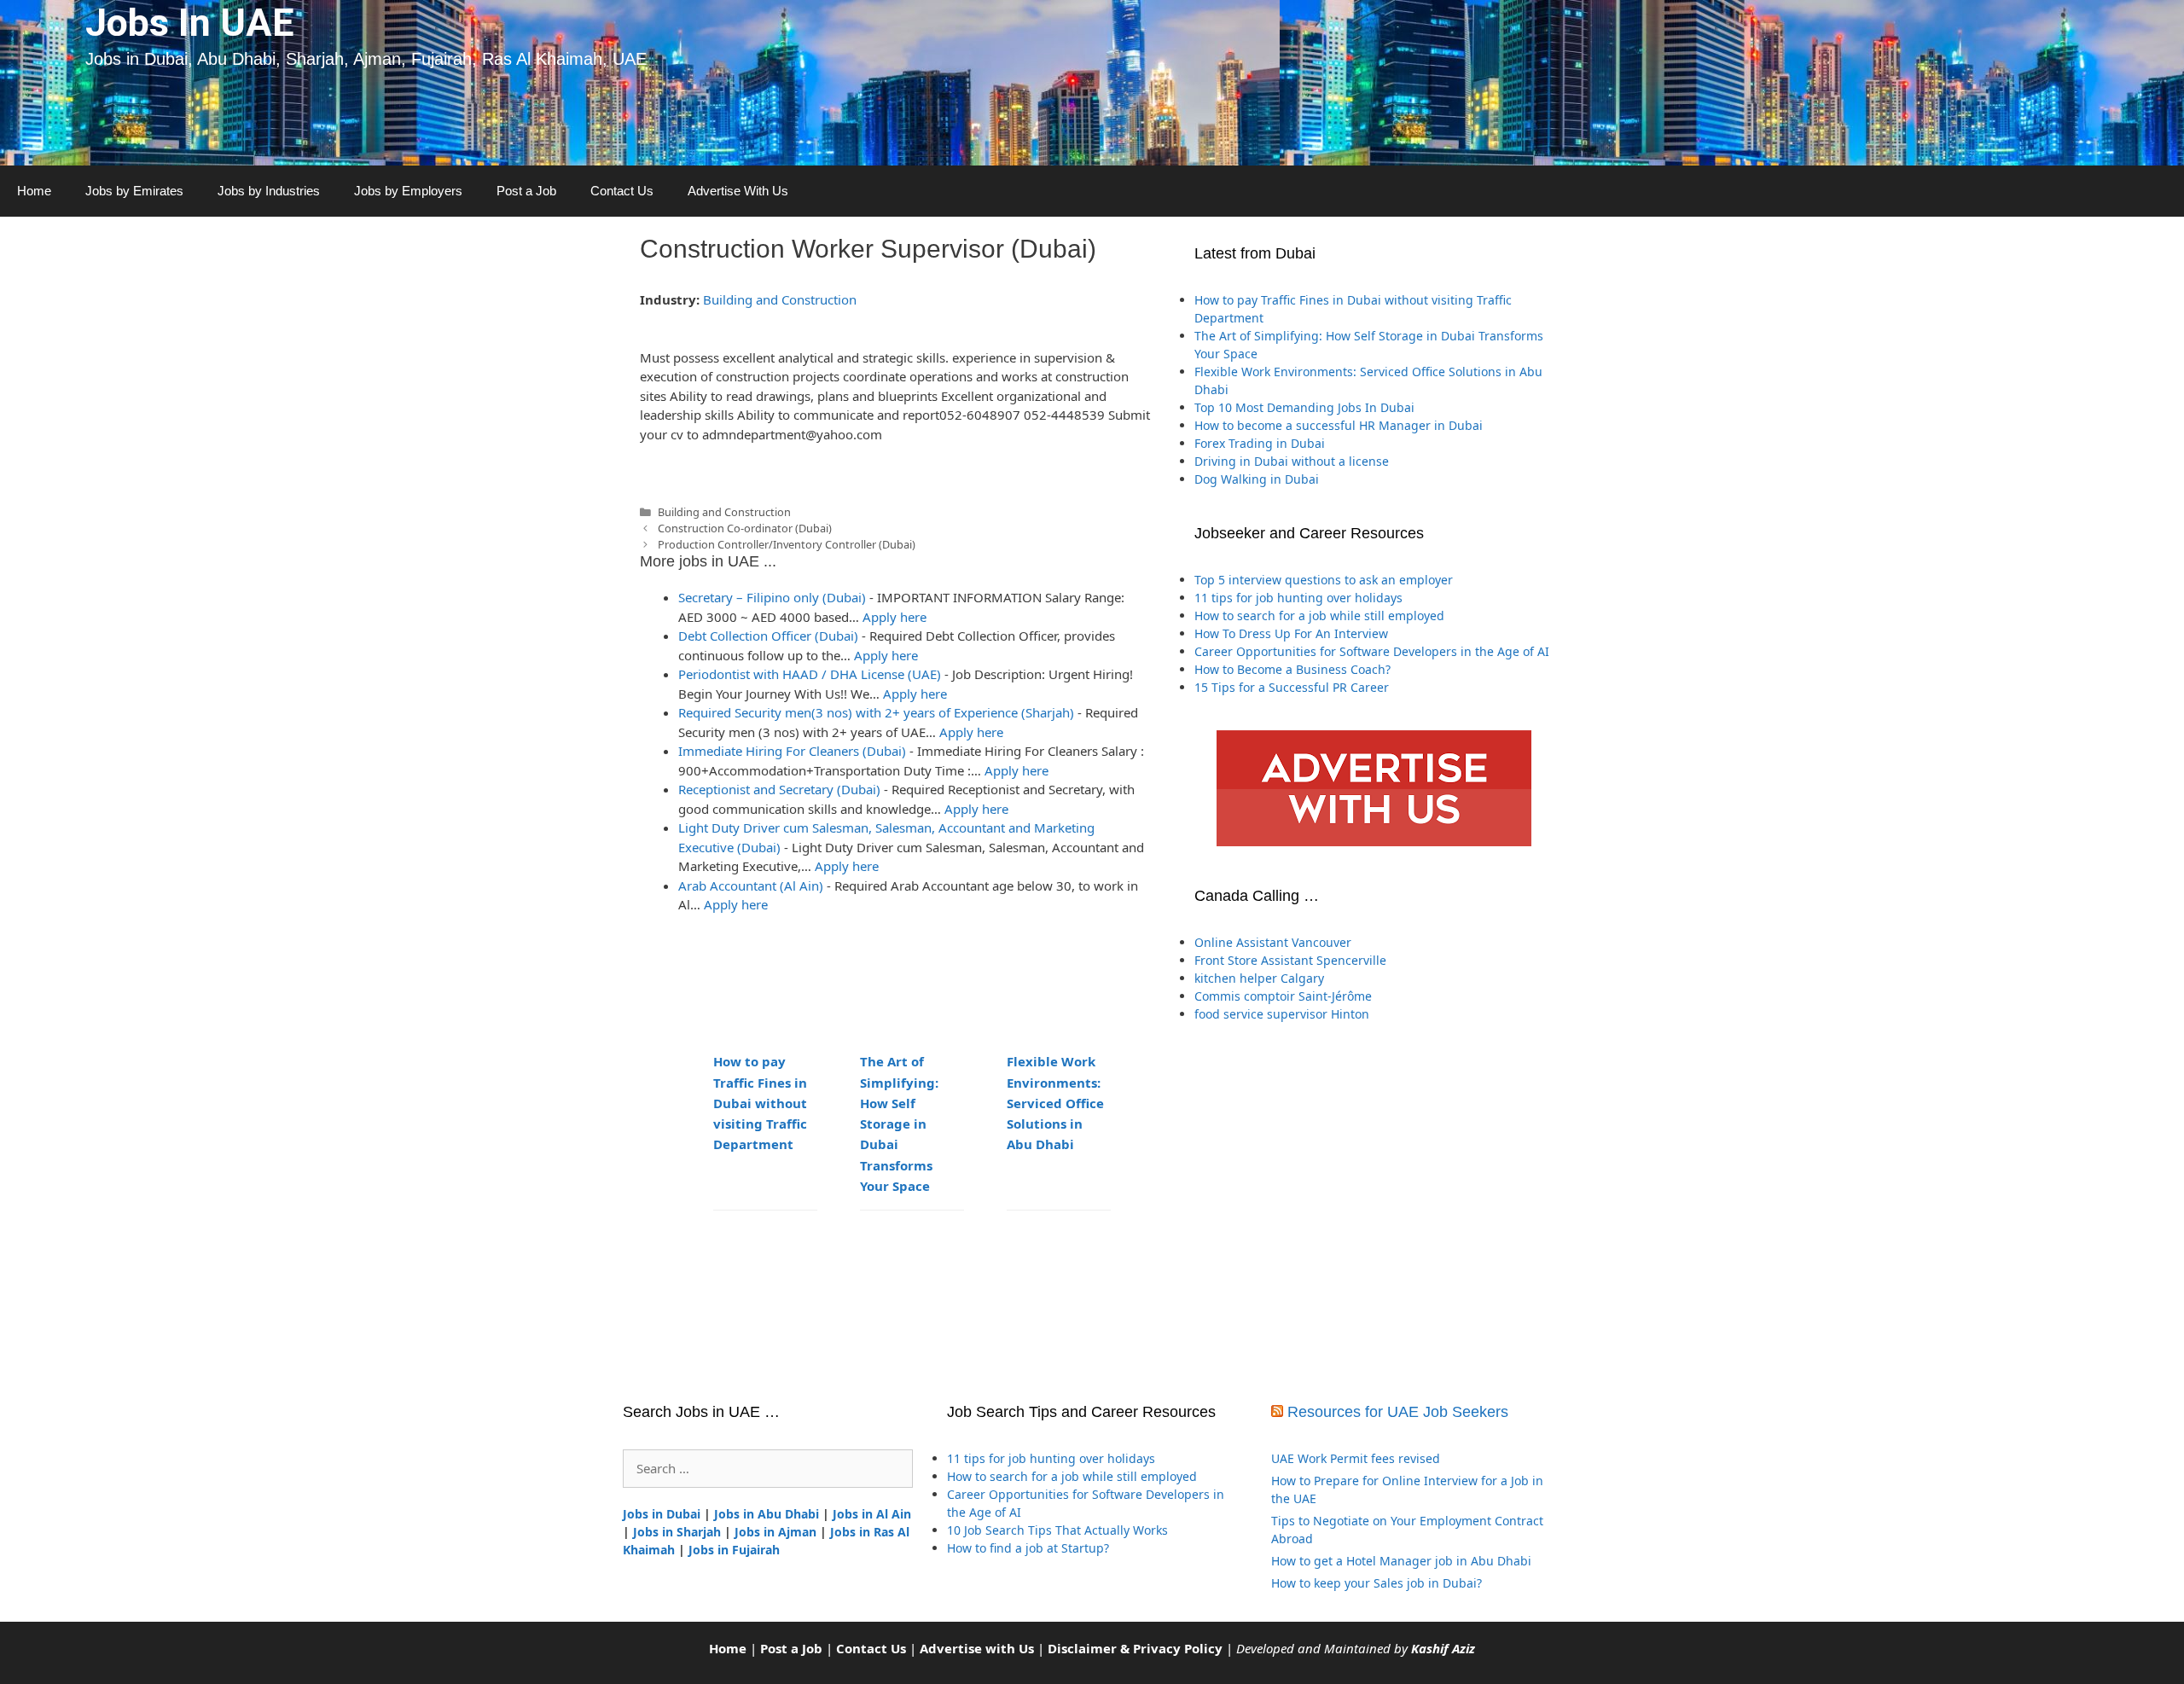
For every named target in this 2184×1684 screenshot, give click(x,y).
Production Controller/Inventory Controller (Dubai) (787, 544)
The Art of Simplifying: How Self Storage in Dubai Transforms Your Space (899, 1123)
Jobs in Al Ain (872, 1514)
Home (34, 191)
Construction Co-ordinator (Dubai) (745, 528)
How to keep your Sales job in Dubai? (1377, 1583)
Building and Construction (780, 299)
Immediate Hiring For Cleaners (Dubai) (792, 751)
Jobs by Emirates (134, 191)
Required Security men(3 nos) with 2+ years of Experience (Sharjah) (876, 712)
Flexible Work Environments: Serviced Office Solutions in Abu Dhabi (1055, 1103)
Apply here (895, 617)
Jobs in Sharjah (677, 1532)
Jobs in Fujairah (734, 1550)
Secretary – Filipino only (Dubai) (772, 597)
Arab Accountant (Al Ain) (751, 886)
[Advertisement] (1374, 1212)
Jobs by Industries (269, 191)
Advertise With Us (738, 191)
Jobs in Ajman (775, 1532)
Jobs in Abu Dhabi (767, 1514)
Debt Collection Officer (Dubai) (768, 636)
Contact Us (622, 191)
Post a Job (526, 191)
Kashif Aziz (1443, 1648)
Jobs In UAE (189, 23)
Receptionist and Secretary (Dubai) (779, 789)
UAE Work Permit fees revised (1356, 1458)
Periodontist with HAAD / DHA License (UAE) (810, 674)
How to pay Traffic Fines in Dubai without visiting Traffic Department (760, 1103)
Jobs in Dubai (662, 1514)
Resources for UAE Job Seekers (1398, 1412)
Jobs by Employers (408, 191)
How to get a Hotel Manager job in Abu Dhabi (1401, 1561)
